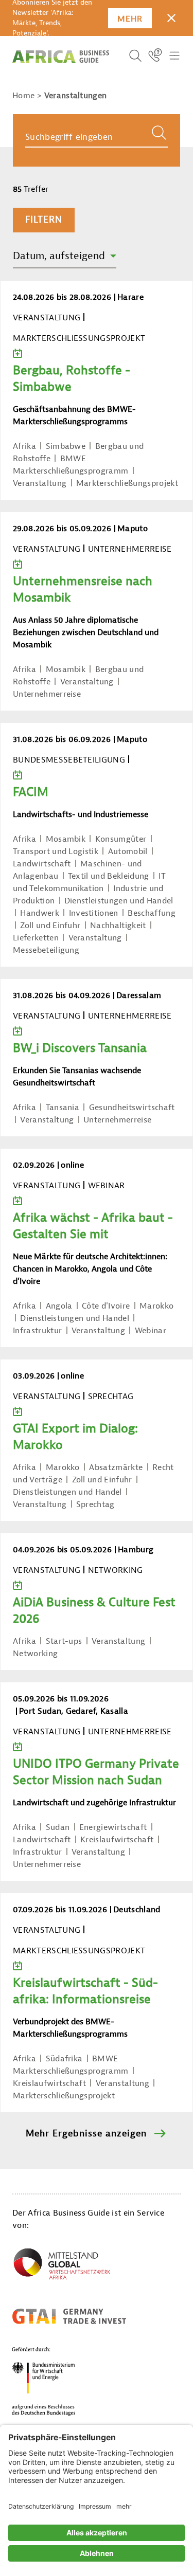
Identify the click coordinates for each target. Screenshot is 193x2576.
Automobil (128, 851)
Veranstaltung (40, 483)
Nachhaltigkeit (118, 926)
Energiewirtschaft (113, 1827)
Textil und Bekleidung (109, 876)
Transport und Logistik (56, 851)
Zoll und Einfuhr (50, 926)
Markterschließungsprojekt (127, 483)
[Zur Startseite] (61, 57)
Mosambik (66, 669)
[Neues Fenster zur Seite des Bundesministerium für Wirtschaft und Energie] (56, 2381)
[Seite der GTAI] (69, 2316)
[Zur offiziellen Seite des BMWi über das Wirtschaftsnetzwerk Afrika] (62, 2266)
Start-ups (64, 1641)
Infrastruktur (37, 1331)
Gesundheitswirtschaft (132, 1108)
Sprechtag (95, 1504)
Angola (59, 1306)
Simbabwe (66, 446)
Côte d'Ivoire (106, 1306)
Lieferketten (36, 938)
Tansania (63, 1108)
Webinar (151, 1331)
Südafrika (64, 2059)
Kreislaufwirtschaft (117, 1840)
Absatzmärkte (116, 1467)
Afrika (24, 446)
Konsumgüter (121, 839)
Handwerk (40, 913)
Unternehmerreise (47, 694)
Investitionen (94, 913)
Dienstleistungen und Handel (119, 901)
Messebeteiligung (46, 950)
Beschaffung (152, 913)
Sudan (58, 1827)
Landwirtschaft (42, 864)
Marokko (156, 1306)
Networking (35, 1654)
